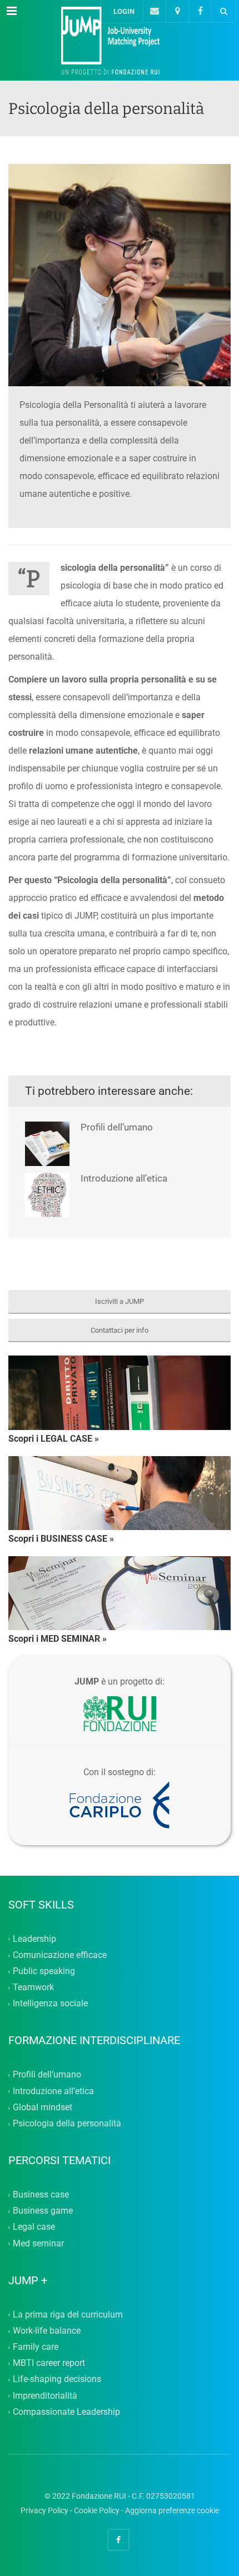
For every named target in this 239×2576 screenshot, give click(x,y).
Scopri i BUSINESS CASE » (61, 1539)
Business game (43, 2211)
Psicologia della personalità (67, 2123)
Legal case (34, 2227)
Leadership (34, 1939)
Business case (41, 2194)
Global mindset (43, 2107)
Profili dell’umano (117, 1127)
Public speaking (44, 1971)
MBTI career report (49, 2363)
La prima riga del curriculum (68, 2315)
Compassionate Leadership (66, 2412)
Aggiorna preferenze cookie (172, 2510)
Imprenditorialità (45, 2396)
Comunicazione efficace (60, 1955)
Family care (36, 2347)
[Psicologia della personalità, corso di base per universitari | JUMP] (120, 41)
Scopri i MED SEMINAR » (58, 1639)
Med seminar (38, 2243)
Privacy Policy (44, 2510)
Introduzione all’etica (124, 1178)
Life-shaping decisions (57, 2380)
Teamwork (33, 1988)
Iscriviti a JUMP (120, 1301)
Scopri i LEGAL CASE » (54, 1439)
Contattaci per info (120, 1330)
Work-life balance (47, 2331)
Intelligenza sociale (50, 2004)
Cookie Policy (97, 2510)
